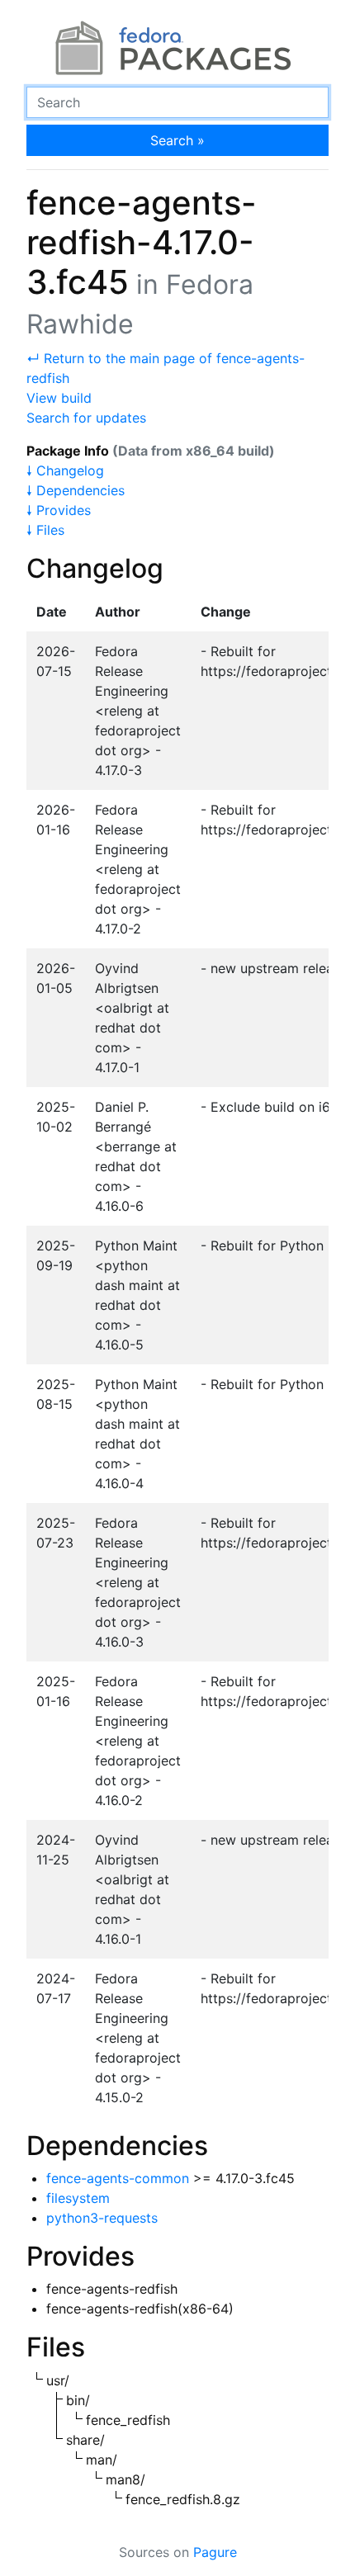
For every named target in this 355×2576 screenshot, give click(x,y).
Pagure (215, 2552)
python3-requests (102, 2218)
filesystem (78, 2198)
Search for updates (86, 418)
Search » (177, 140)
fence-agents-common (118, 2178)
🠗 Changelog (65, 470)
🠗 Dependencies (76, 490)
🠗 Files (45, 530)
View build (59, 398)
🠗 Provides (59, 510)
